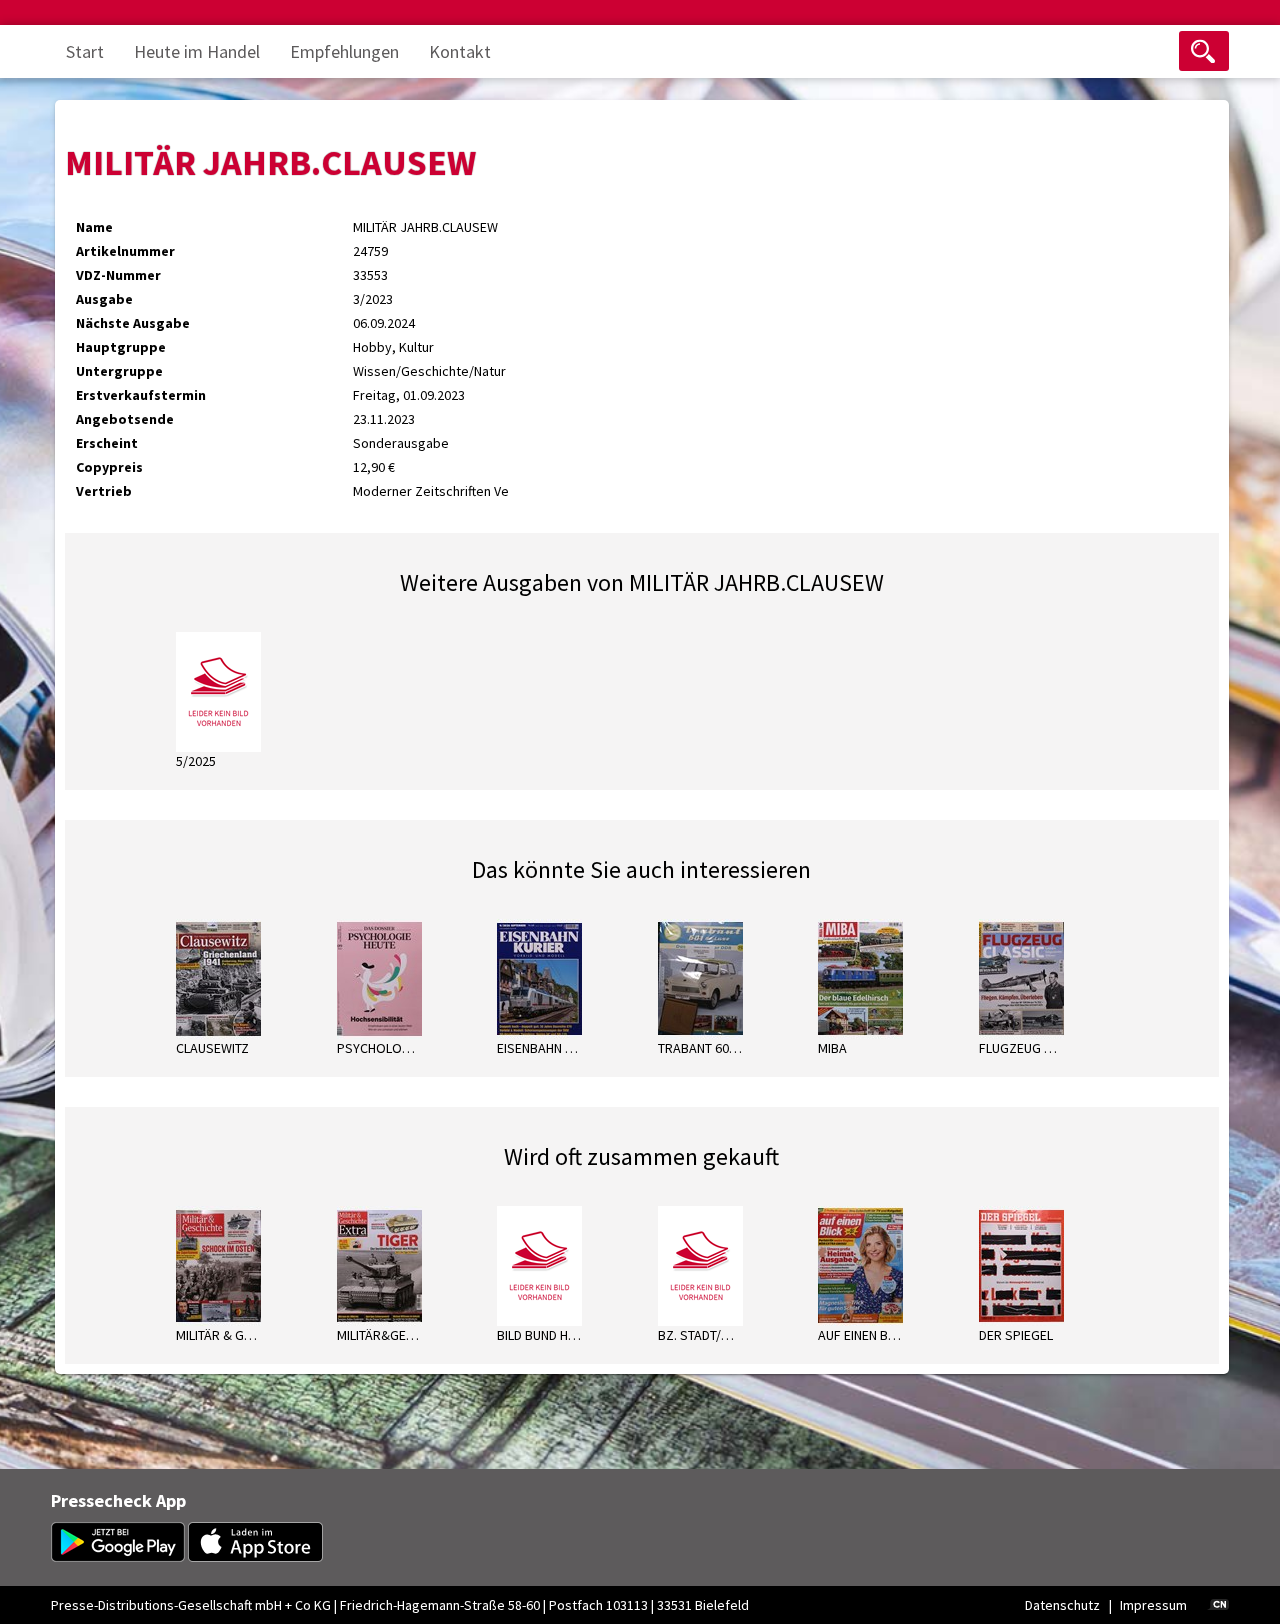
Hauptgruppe (121, 347)
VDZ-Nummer (118, 275)
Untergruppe (119, 371)
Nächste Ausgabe (133, 323)
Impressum (1153, 1605)
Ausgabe (104, 299)
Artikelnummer (125, 251)
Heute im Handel (197, 51)
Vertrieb (104, 491)
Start (85, 51)
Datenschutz (1062, 1605)
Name (94, 227)
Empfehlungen (344, 51)
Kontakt (460, 51)
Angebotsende (125, 419)
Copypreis (109, 467)
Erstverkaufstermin (141, 395)
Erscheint (107, 443)
